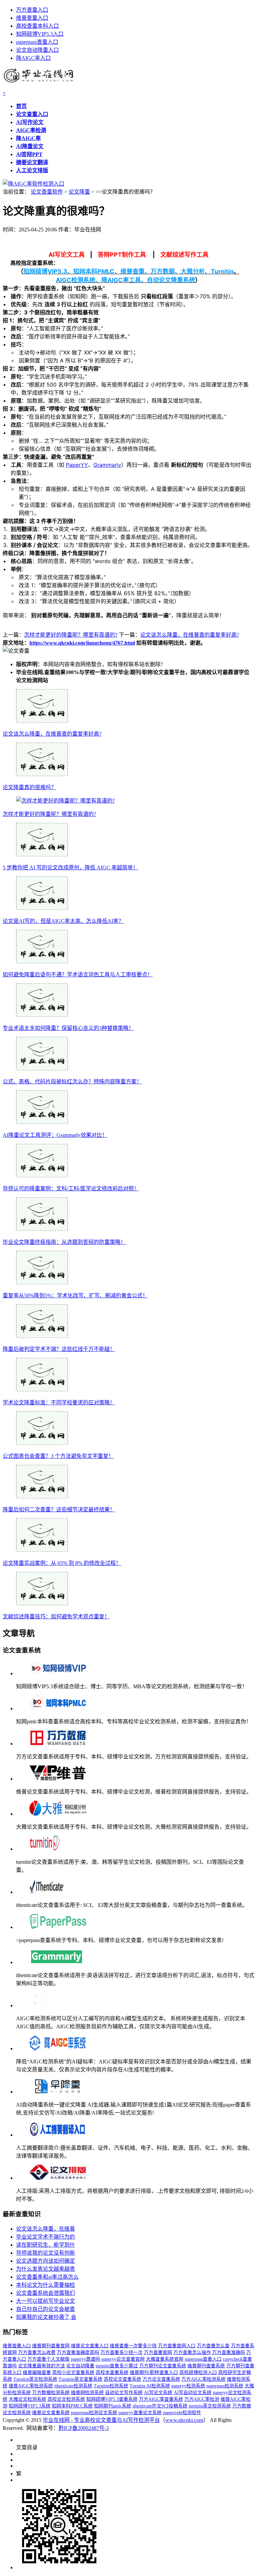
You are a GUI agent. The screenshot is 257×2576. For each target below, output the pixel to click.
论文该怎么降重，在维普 (46, 2229)
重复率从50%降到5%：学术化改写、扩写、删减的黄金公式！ (75, 1296)
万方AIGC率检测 (202, 2399)
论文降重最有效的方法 (41, 2366)
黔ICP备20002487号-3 (84, 2428)
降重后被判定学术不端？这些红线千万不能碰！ (59, 1349)
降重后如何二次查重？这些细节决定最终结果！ (59, 1510)
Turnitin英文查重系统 (80, 2379)
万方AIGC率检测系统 (203, 2379)
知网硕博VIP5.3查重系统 (112, 2399)
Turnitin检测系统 (111, 2386)
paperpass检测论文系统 (94, 2413)
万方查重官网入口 (177, 2346)
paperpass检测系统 (225, 2386)
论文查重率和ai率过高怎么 (47, 2277)
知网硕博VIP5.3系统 (30, 2406)
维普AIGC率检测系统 (31, 2386)
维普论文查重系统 (51, 2413)
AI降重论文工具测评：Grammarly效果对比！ (55, 1135)
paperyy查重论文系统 (140, 2413)
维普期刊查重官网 (51, 2346)
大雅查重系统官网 (165, 2359)
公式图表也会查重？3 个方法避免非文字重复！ (58, 1456)
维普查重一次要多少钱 (133, 2346)
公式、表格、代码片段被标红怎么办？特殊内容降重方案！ (72, 1082)
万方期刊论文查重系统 (163, 2366)
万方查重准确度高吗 (78, 2352)
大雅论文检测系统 (27, 2399)
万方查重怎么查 (213, 2346)
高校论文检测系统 (66, 2399)
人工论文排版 (32, 170)
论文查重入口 (32, 114)
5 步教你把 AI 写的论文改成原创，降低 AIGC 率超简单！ (70, 868)
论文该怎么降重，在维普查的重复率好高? (190, 635)
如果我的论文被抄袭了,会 (46, 2317)
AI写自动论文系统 (193, 2393)
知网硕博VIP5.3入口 (40, 34)
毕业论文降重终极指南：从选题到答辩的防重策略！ (64, 1242)
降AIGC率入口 (33, 58)
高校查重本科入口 (37, 26)
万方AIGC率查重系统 (161, 2399)
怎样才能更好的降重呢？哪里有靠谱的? (71, 635)
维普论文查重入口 (90, 2346)
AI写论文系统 (158, 2393)
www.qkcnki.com (184, 2420)
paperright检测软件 (182, 2413)
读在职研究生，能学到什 (46, 2245)
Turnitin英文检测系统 (35, 2379)
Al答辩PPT (29, 154)
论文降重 (79, 192)
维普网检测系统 (87, 2393)
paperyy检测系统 (188, 2386)
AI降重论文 (30, 146)
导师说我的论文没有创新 (46, 2253)
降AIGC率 (28, 138)
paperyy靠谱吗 (85, 2359)
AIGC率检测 (31, 130)
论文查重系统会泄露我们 (46, 2293)
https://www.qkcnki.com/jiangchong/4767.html (82, 643)
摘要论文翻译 (32, 162)
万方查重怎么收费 (37, 2352)
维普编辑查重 (37, 2373)
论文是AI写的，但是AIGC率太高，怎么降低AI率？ (63, 921)
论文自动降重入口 (37, 50)
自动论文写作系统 (124, 2393)
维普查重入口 (32, 18)
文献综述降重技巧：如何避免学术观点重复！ (56, 1617)
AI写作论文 (30, 122)
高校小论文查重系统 (73, 2373)
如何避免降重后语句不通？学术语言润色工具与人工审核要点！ (78, 975)
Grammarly (107, 465)
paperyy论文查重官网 (123, 2359)
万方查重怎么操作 (192, 2352)
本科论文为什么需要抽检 (46, 2285)
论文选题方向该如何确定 (46, 2261)
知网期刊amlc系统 (113, 2406)
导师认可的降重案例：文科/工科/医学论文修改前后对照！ (71, 1189)
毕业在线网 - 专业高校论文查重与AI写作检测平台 (101, 2420)
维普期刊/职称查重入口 (154, 2373)
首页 (21, 106)
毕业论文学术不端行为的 (46, 2237)
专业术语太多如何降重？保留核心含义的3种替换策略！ (68, 1028)
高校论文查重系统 (122, 2379)
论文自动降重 (80, 2366)
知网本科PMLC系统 (72, 2406)
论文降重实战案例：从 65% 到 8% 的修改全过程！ (62, 1563)
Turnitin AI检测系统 (150, 2386)
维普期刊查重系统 (206, 2366)
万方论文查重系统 (161, 2379)
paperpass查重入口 (37, 42)
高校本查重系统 (112, 2373)
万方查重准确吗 (229, 2352)
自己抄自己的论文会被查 (46, 2309)
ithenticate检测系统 (73, 2386)
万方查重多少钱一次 (121, 2352)
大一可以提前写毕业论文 (46, 2301)
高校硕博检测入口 (198, 2373)
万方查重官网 (158, 2352)
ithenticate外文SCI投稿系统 (160, 2406)
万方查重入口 (32, 10)
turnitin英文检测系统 (210, 2406)
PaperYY (77, 465)
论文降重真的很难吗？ (29, 787)
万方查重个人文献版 (49, 2359)
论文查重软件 (47, 192)
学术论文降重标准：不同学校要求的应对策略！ (59, 1403)
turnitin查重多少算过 (117, 2366)
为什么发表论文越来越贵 (46, 2269)
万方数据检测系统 (51, 2393)
